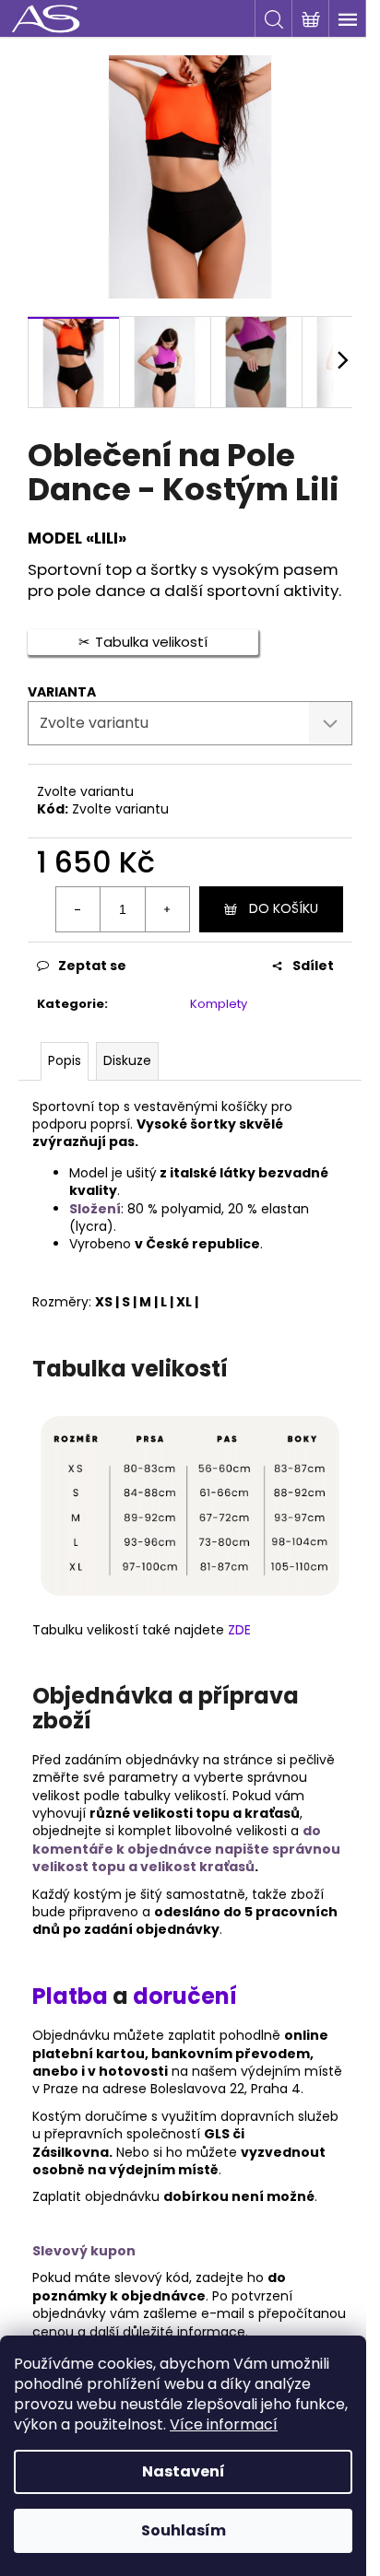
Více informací (224, 2424)
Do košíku (284, 908)
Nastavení (184, 2471)
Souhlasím (184, 2530)
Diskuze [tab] (127, 1060)
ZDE (239, 1630)
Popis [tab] (65, 1060)
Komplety (219, 1004)
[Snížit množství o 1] (78, 909)
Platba (72, 1996)
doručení (185, 1996)
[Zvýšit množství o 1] (167, 909)
